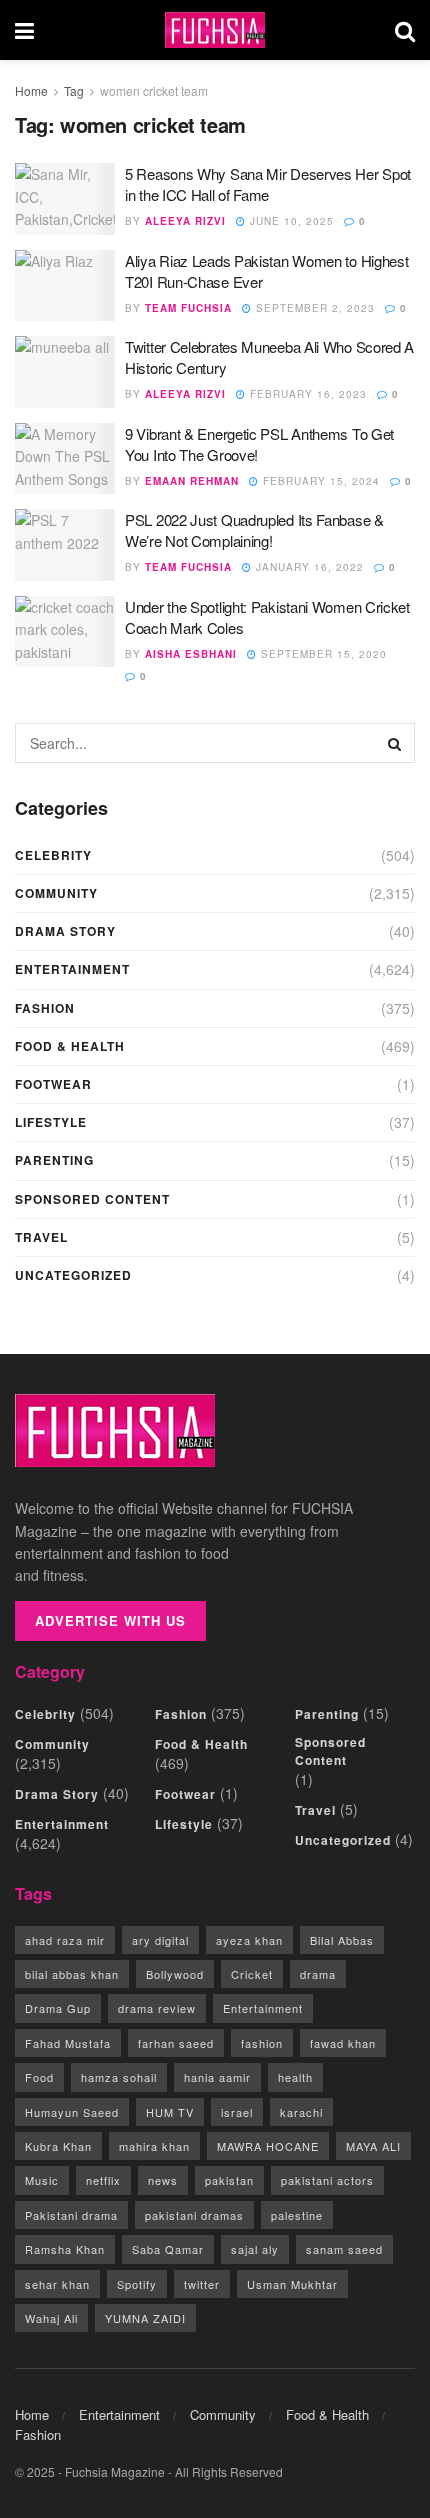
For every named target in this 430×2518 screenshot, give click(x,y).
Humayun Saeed (72, 2112)
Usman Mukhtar (292, 2284)
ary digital (160, 1940)
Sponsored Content (92, 1199)
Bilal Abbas (342, 1940)
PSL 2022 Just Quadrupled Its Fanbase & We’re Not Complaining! (254, 530)
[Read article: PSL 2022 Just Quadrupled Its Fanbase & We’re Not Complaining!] (65, 545)
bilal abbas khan (72, 1974)
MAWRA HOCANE (268, 2146)
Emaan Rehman (192, 481)
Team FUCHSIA (188, 308)
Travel (41, 1237)
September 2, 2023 (313, 308)
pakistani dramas (194, 2215)
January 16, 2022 (308, 567)
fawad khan (343, 2043)
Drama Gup (58, 2008)
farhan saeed (176, 2043)
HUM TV (170, 2112)
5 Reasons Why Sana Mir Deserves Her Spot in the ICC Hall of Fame (268, 184)
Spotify (137, 2284)
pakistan (229, 2180)
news (163, 2180)
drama (318, 1974)
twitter (202, 2284)
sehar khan (57, 2284)
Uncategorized (73, 1275)
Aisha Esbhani (191, 654)
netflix (103, 2180)
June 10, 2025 (290, 221)
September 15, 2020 (322, 654)
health (295, 2077)
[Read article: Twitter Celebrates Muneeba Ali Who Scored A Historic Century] (65, 372)
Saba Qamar (168, 2249)
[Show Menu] (24, 30)
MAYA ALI (373, 2146)
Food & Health (70, 1046)
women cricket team (154, 90)
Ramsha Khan (65, 2249)
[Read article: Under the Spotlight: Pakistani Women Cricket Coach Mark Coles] (65, 632)
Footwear (53, 1084)
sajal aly (255, 2249)
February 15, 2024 (319, 481)
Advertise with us (110, 1620)
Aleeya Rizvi (185, 221)
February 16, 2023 (306, 394)
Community (56, 893)
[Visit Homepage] (215, 30)
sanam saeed (344, 2249)
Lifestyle (51, 1122)
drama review (157, 2008)
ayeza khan (249, 1940)
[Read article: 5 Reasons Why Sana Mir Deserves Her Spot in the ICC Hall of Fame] (65, 199)
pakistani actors (327, 2180)
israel (237, 2112)
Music (42, 2180)
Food (39, 2077)
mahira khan (154, 2146)
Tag (74, 90)
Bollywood (175, 1974)
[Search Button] (405, 30)
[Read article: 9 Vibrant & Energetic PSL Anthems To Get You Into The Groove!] (65, 459)
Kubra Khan (58, 2146)
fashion (262, 2043)
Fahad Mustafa (68, 2043)
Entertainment (72, 969)
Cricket (252, 1974)
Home (31, 90)
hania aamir (217, 2077)
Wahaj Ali (51, 2318)
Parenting (54, 1160)
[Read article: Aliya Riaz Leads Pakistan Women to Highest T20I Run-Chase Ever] (65, 286)
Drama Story (65, 931)
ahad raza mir (65, 1940)
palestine (297, 2215)
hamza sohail (119, 2077)
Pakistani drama (71, 2215)
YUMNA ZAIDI (145, 2318)
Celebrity (53, 855)
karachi (301, 2112)
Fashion (45, 1008)
